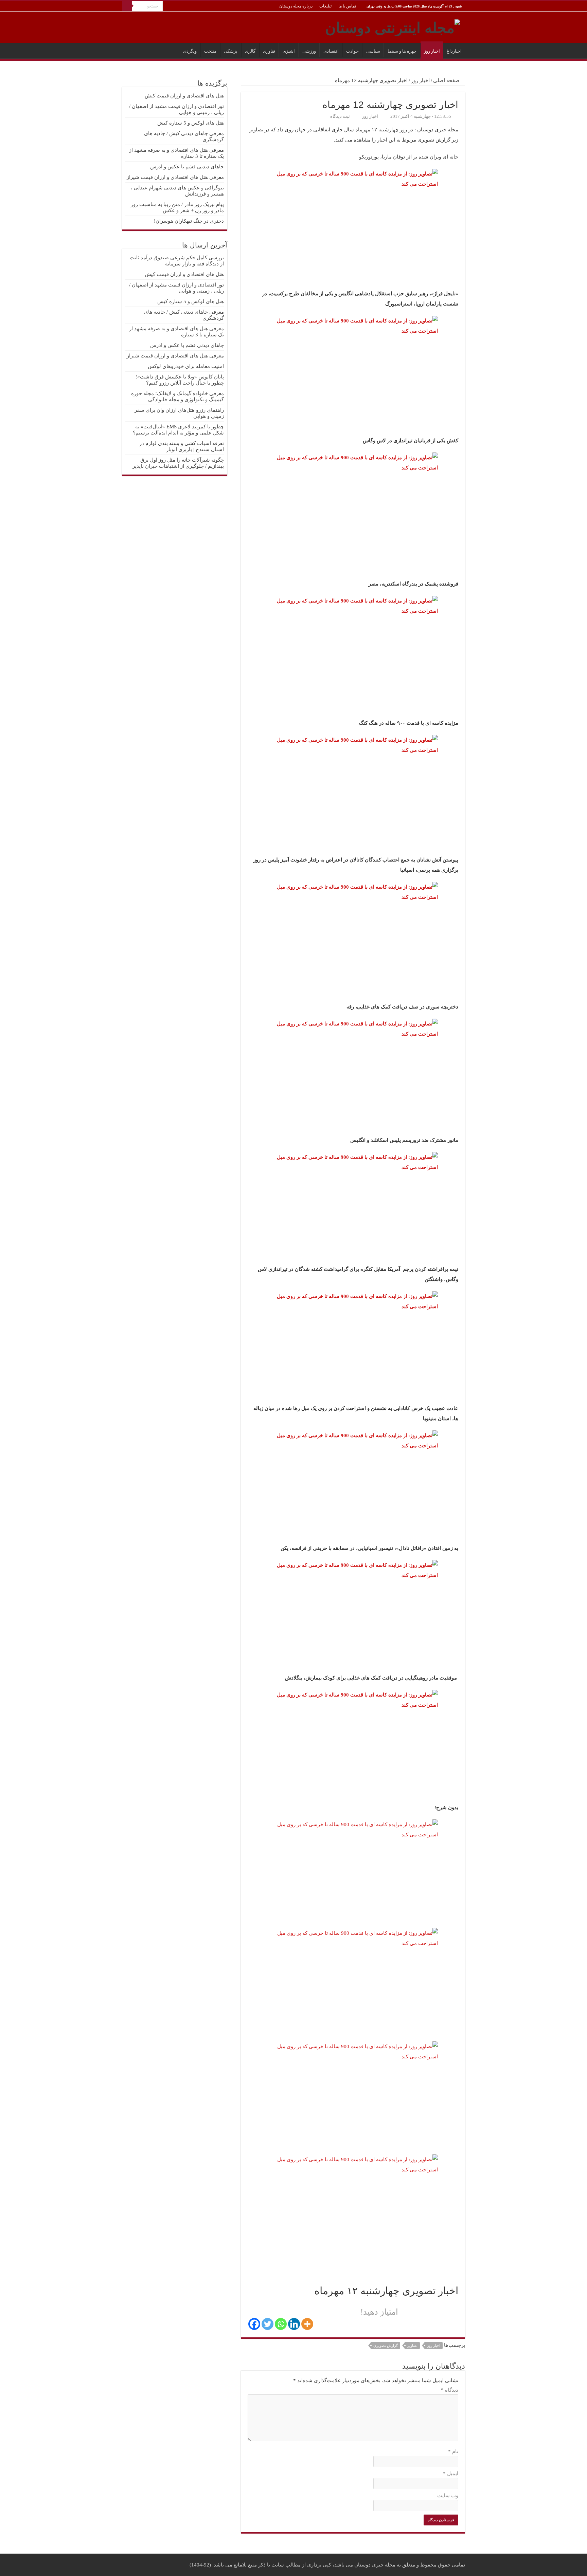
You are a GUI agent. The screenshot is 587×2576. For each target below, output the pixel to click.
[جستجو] (127, 6)
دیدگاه (450, 2390)
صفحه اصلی (447, 80)
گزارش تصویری (386, 2346)
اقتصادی (331, 51)
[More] (307, 2324)
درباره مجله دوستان (296, 6)
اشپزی (289, 51)
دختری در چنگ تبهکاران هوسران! (189, 221)
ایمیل (451, 2473)
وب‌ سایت (448, 2496)
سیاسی (373, 51)
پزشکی (231, 51)
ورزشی (309, 51)
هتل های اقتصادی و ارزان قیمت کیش (184, 96)
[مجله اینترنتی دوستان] (393, 26)
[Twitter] (268, 2324)
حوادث (352, 51)
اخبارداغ (454, 51)
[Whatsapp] (281, 2324)
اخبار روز (432, 51)
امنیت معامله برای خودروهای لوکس (186, 366)
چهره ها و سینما (402, 51)
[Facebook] (254, 2324)
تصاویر (412, 2346)
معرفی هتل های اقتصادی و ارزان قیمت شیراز (175, 177)
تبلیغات (325, 6)
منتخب (210, 51)
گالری (250, 51)
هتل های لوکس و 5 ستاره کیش (191, 123)
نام (453, 2451)
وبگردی (190, 51)
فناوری (269, 51)
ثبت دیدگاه (340, 116)
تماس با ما (347, 6)
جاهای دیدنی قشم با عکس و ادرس (187, 167)
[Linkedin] (294, 2324)
